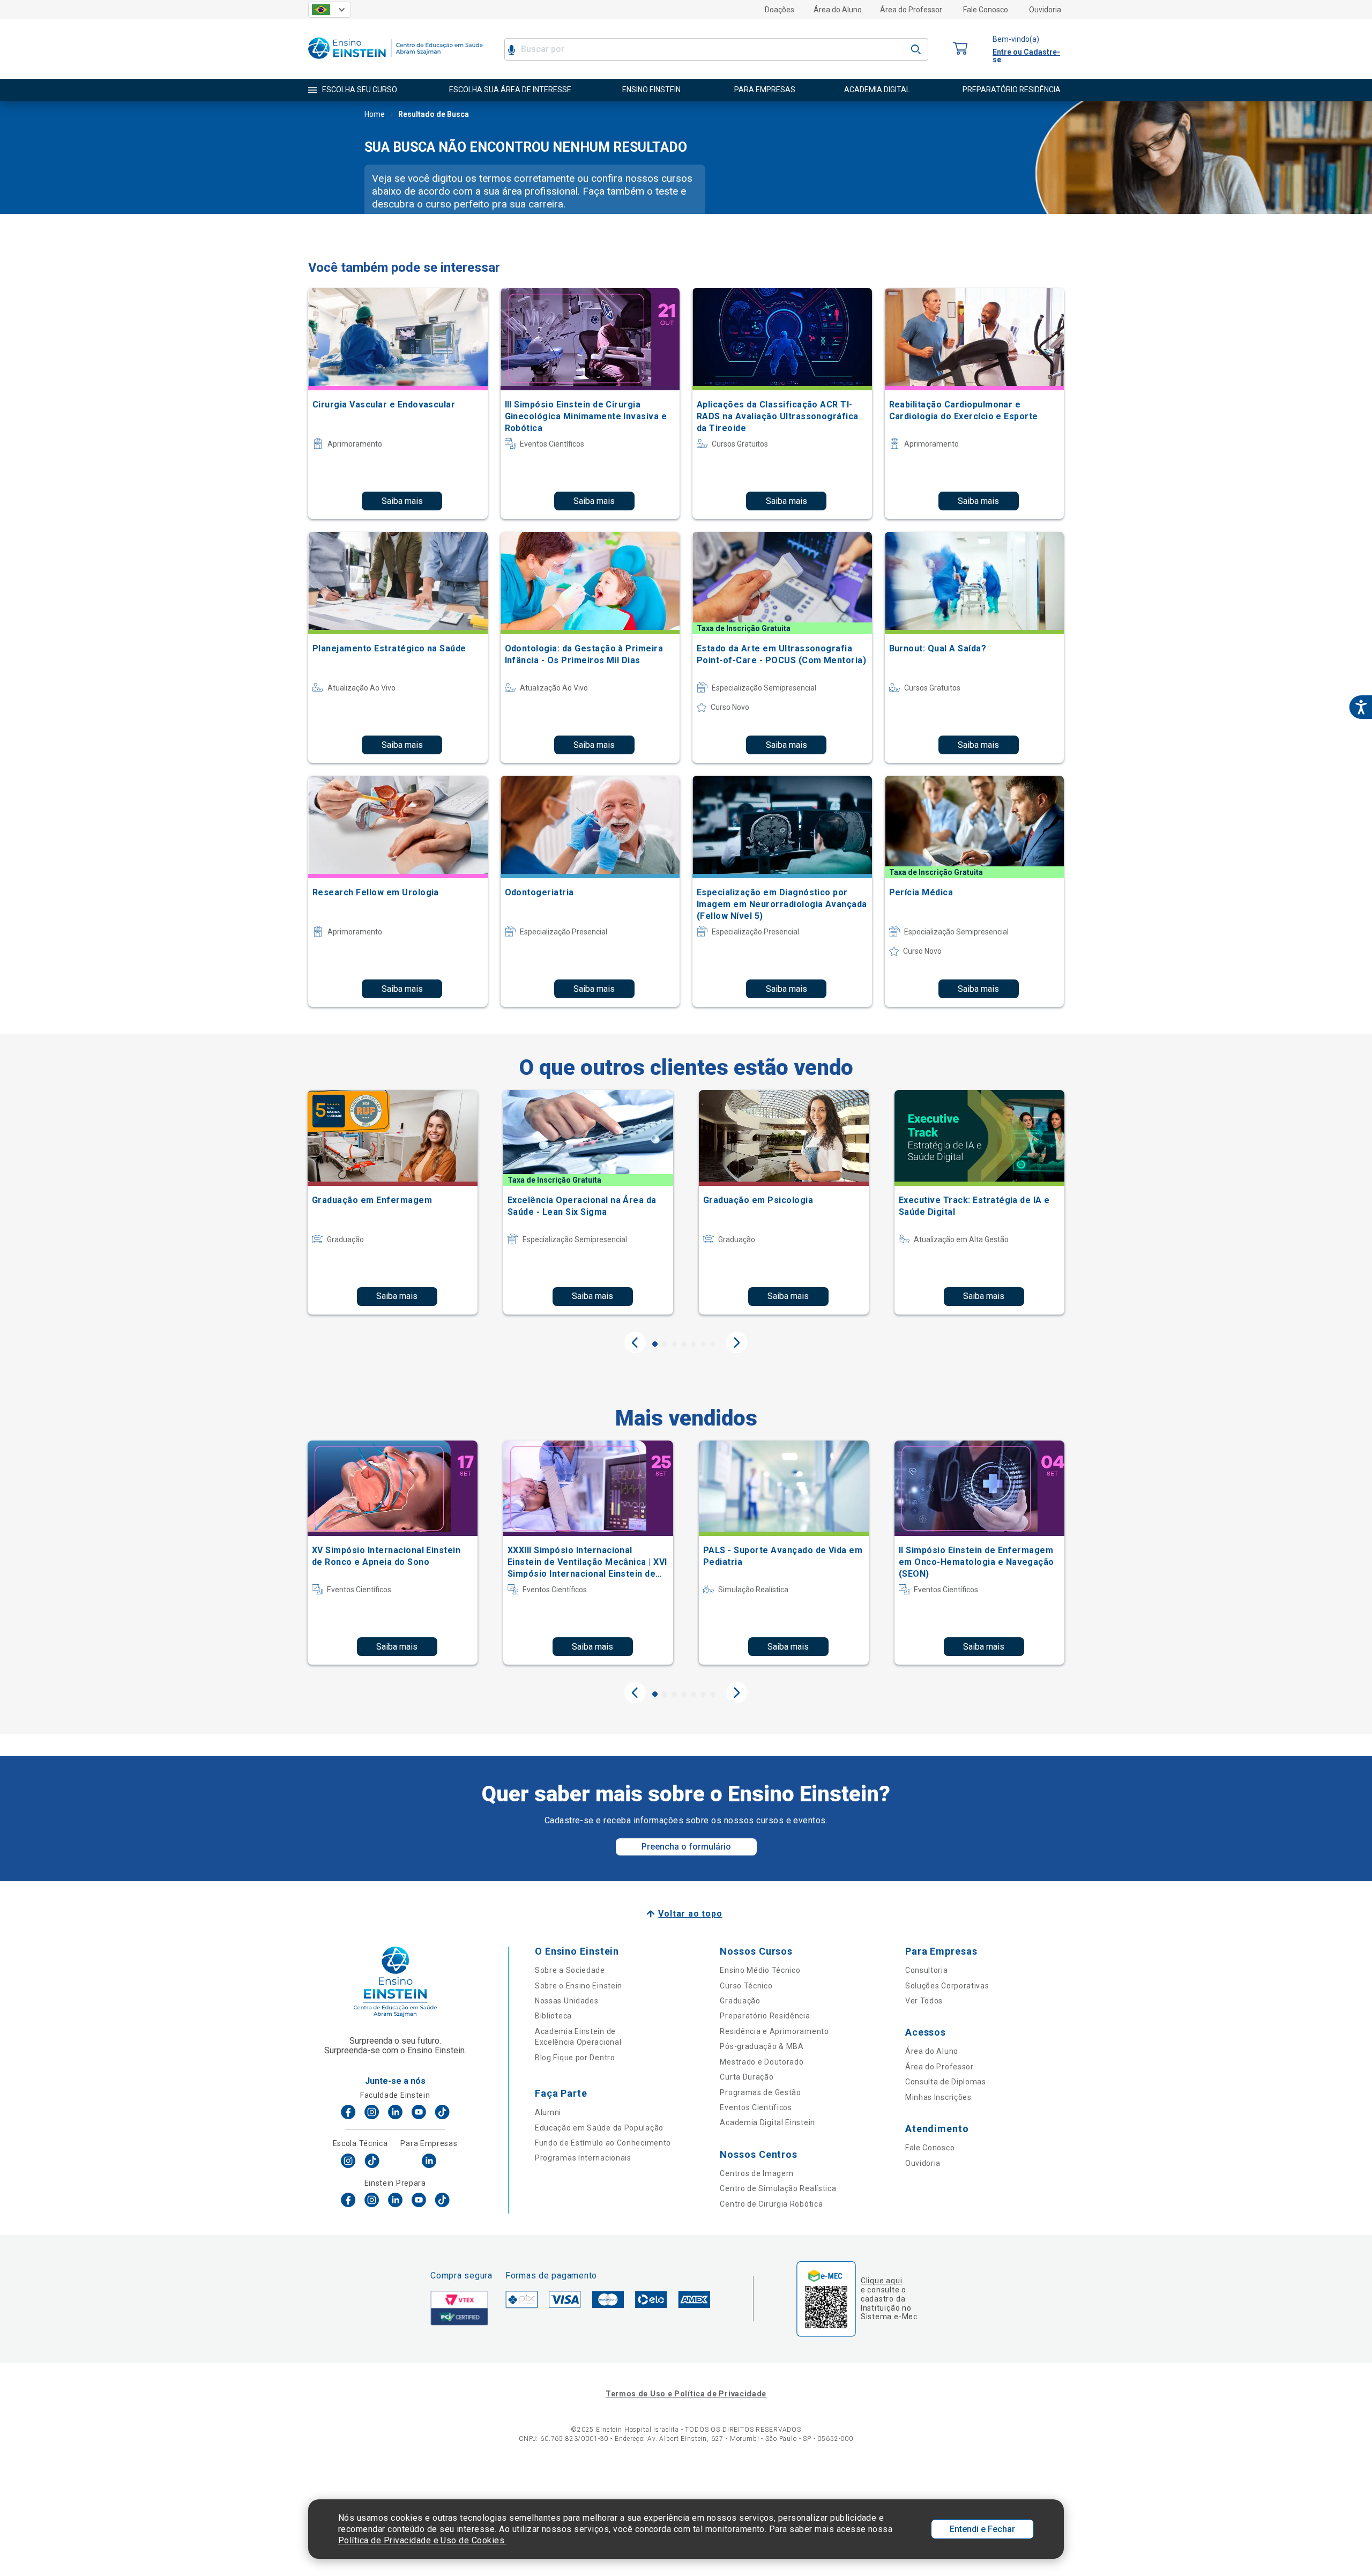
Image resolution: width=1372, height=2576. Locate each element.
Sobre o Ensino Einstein (579, 1986)
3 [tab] (674, 1344)
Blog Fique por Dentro (575, 2058)
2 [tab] (665, 1344)
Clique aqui (881, 2281)
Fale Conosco (986, 10)
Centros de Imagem (756, 2173)
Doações (780, 10)
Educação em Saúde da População (599, 2128)
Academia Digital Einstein (767, 2122)
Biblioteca (553, 2016)
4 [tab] (684, 1344)
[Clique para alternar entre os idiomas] (330, 10)
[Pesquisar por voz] (512, 49)
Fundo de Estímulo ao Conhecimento (603, 2143)
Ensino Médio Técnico (760, 1970)
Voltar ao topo (690, 1914)
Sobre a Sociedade (570, 1970)
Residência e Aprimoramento (774, 2031)
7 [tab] (713, 1344)
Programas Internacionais (583, 2158)
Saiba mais (402, 501)
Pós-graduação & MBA (762, 2046)
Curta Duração (747, 2077)
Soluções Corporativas (947, 1986)
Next (737, 1342)
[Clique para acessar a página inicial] (396, 61)
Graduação (740, 2001)
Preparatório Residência (765, 2016)
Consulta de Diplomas (946, 2082)
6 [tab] (703, 1344)
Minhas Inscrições (938, 2097)
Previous (635, 1342)
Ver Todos (924, 2001)
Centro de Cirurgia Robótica (771, 2204)
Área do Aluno (838, 10)
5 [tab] (694, 1344)
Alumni (548, 2112)
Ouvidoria (1045, 10)
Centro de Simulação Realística (778, 2188)
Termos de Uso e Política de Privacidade (686, 2394)
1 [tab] (655, 1344)
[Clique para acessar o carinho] (960, 49)
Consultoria (927, 1970)
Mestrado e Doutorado (762, 2062)
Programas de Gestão (760, 2092)
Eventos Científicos (756, 2107)
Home (375, 114)
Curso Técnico (746, 1986)
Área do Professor (911, 10)
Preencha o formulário (686, 1847)
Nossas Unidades (567, 2001)
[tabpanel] (393, 1202)
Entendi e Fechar (982, 2529)
